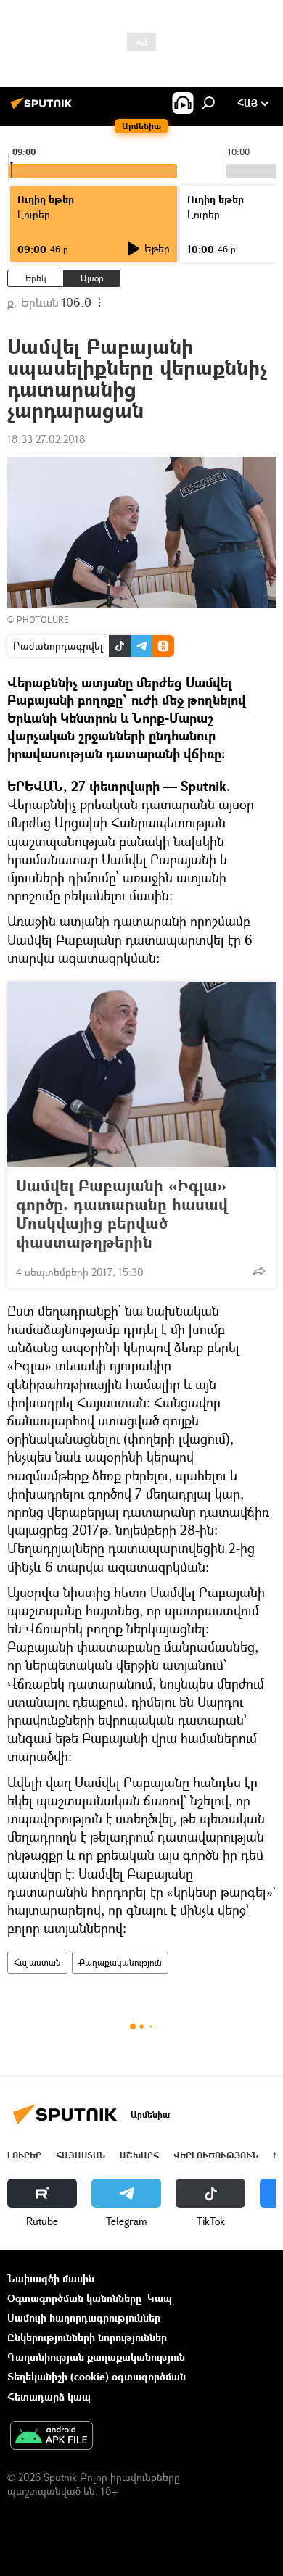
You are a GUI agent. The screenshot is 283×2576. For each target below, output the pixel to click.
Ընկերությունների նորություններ (87, 2337)
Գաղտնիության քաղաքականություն (96, 2357)
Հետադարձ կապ (49, 2397)
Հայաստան (37, 1962)
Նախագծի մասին (51, 2278)
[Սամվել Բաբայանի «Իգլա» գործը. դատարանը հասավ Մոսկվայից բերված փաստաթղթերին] (141, 1074)
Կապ (160, 2298)
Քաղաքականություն (120, 1962)
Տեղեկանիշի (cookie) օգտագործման (97, 2376)
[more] (259, 1271)
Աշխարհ (139, 2155)
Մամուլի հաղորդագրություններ (84, 2318)
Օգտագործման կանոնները (74, 2298)
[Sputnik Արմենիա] (44, 108)
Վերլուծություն (216, 2155)
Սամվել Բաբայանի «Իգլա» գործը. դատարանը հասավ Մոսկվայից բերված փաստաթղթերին (122, 1214)
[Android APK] (52, 2437)
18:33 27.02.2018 (46, 439)
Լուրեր (24, 2155)
